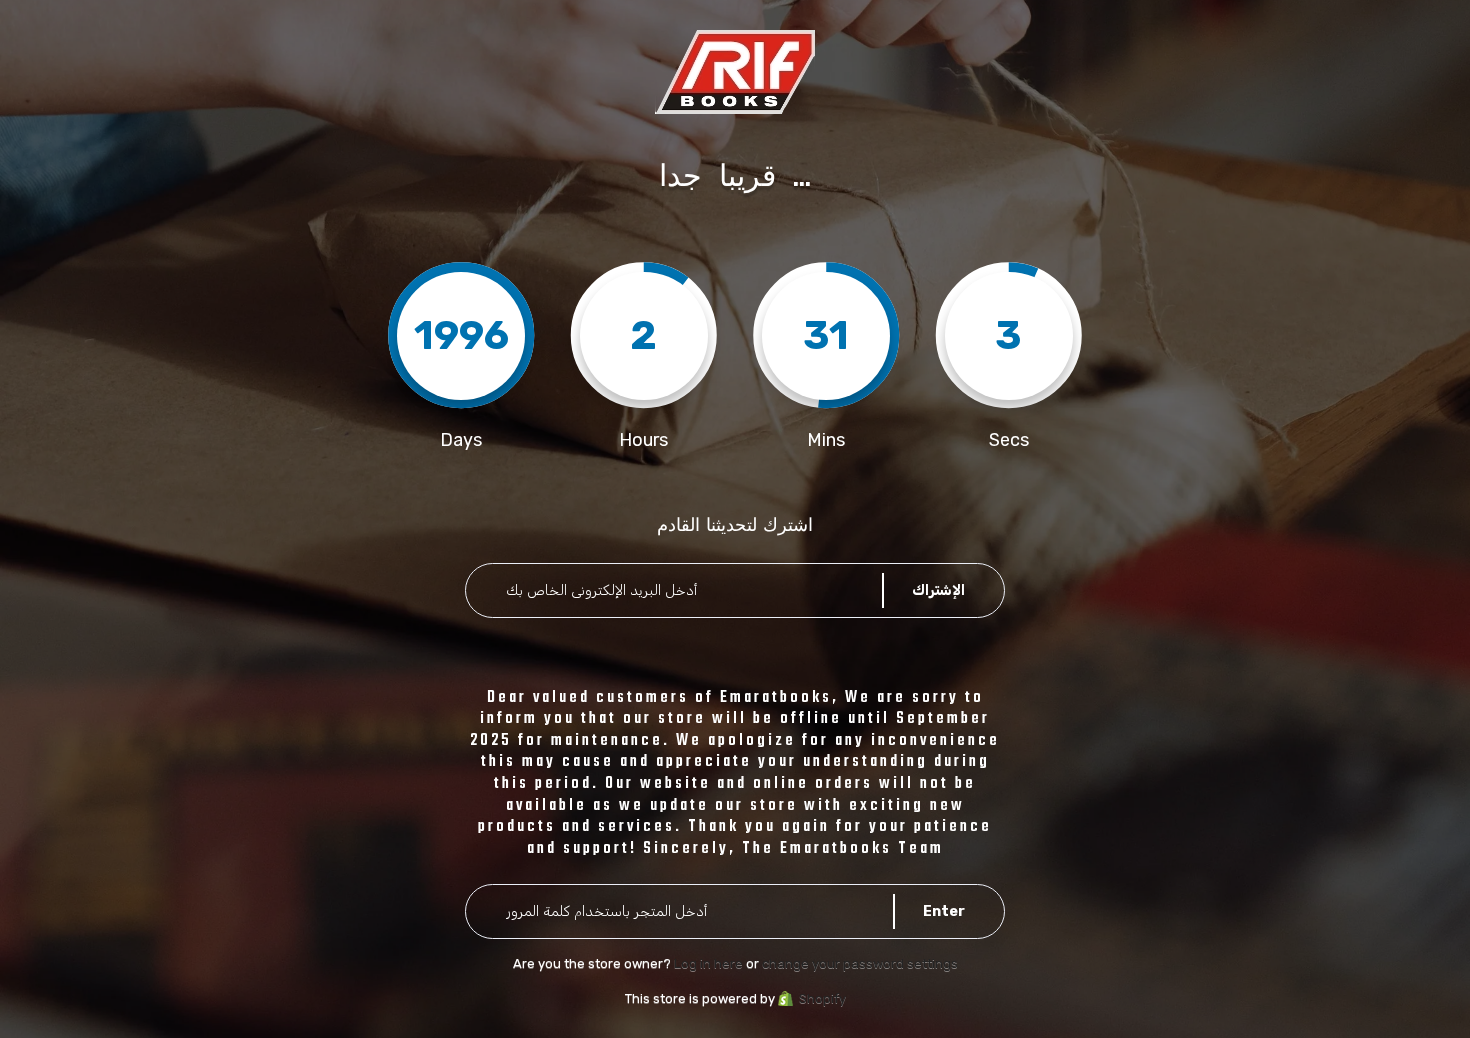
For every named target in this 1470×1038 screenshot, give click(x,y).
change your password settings (860, 963)
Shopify (822, 998)
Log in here (708, 963)
